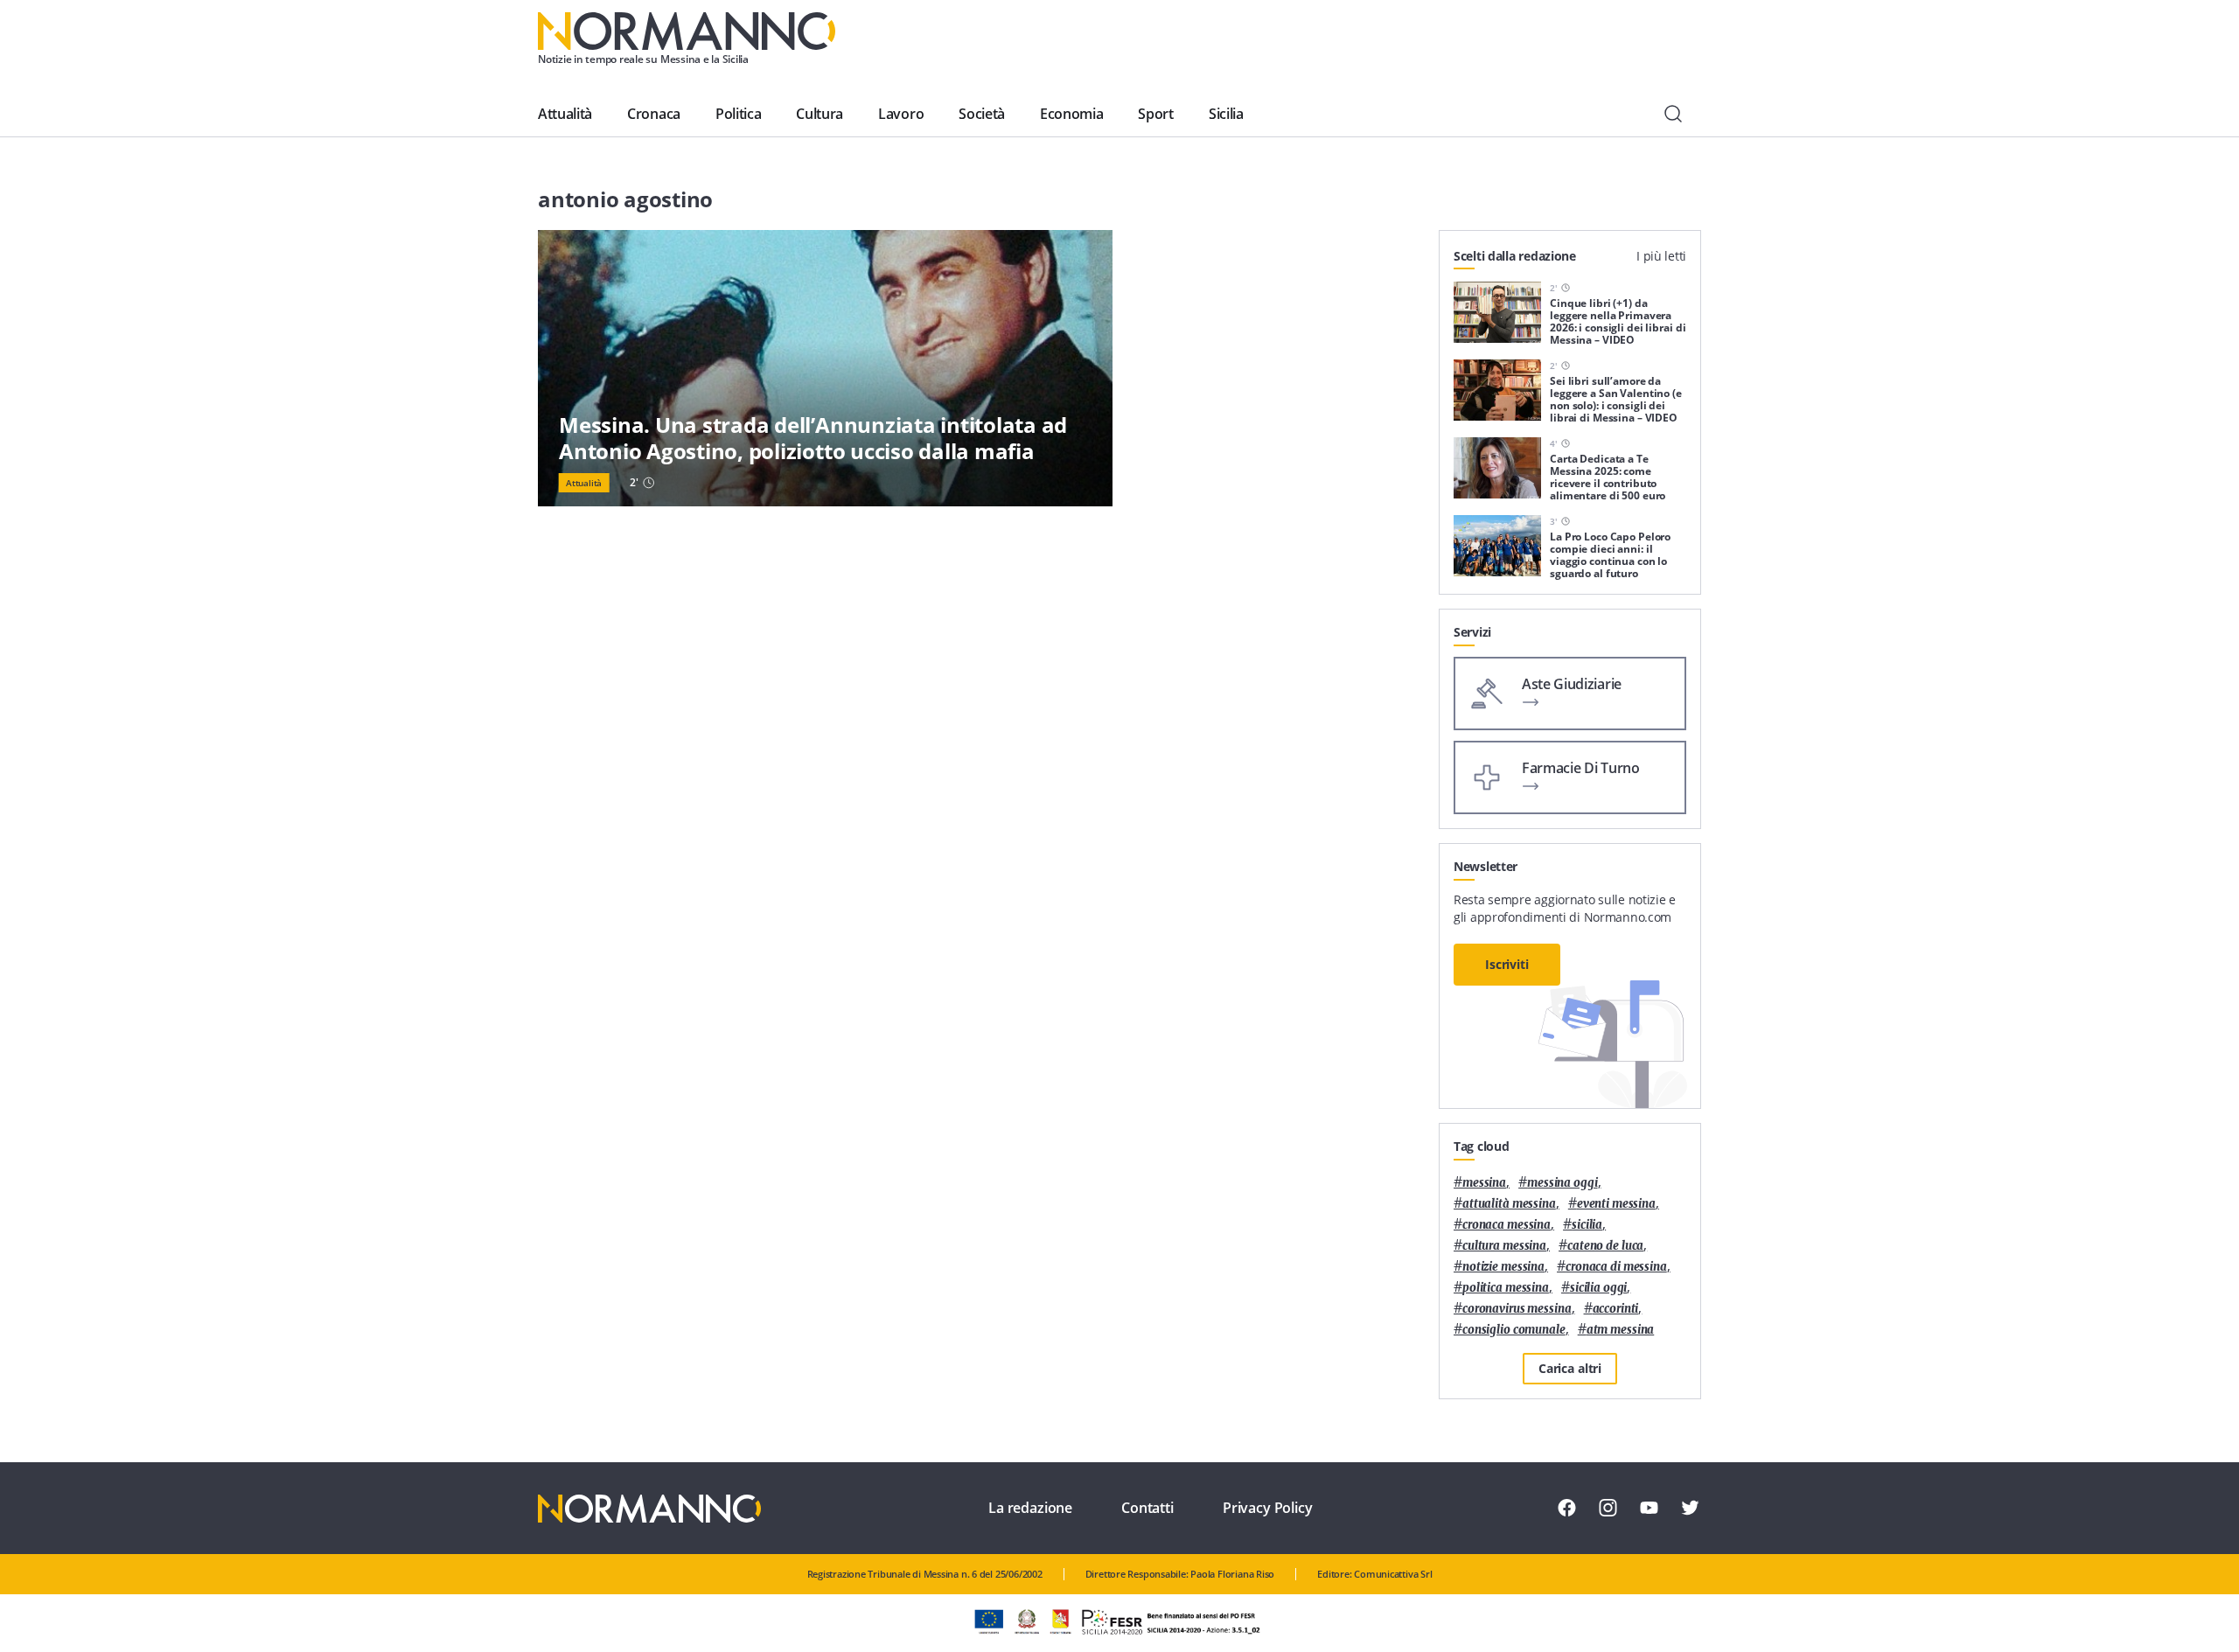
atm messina (1621, 1330)
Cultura (820, 114)
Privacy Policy (1268, 1508)
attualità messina (1509, 1204)
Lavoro (901, 114)
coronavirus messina (1517, 1309)
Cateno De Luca (1605, 1246)
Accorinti (1616, 1309)
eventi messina (1616, 1204)
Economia (1071, 114)
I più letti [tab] (1661, 256)
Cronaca (654, 114)
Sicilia (1226, 114)
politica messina (1506, 1288)
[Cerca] (1673, 114)
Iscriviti (1507, 964)
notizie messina (1503, 1267)
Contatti (1147, 1508)
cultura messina (1504, 1246)
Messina (1484, 1183)
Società (982, 114)
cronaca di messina (1616, 1267)
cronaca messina (1507, 1225)
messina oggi (1562, 1183)
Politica (738, 114)
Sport (1155, 114)
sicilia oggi (1598, 1288)
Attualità (565, 114)
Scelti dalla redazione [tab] (1515, 256)
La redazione (1030, 1508)
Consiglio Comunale (1514, 1330)
